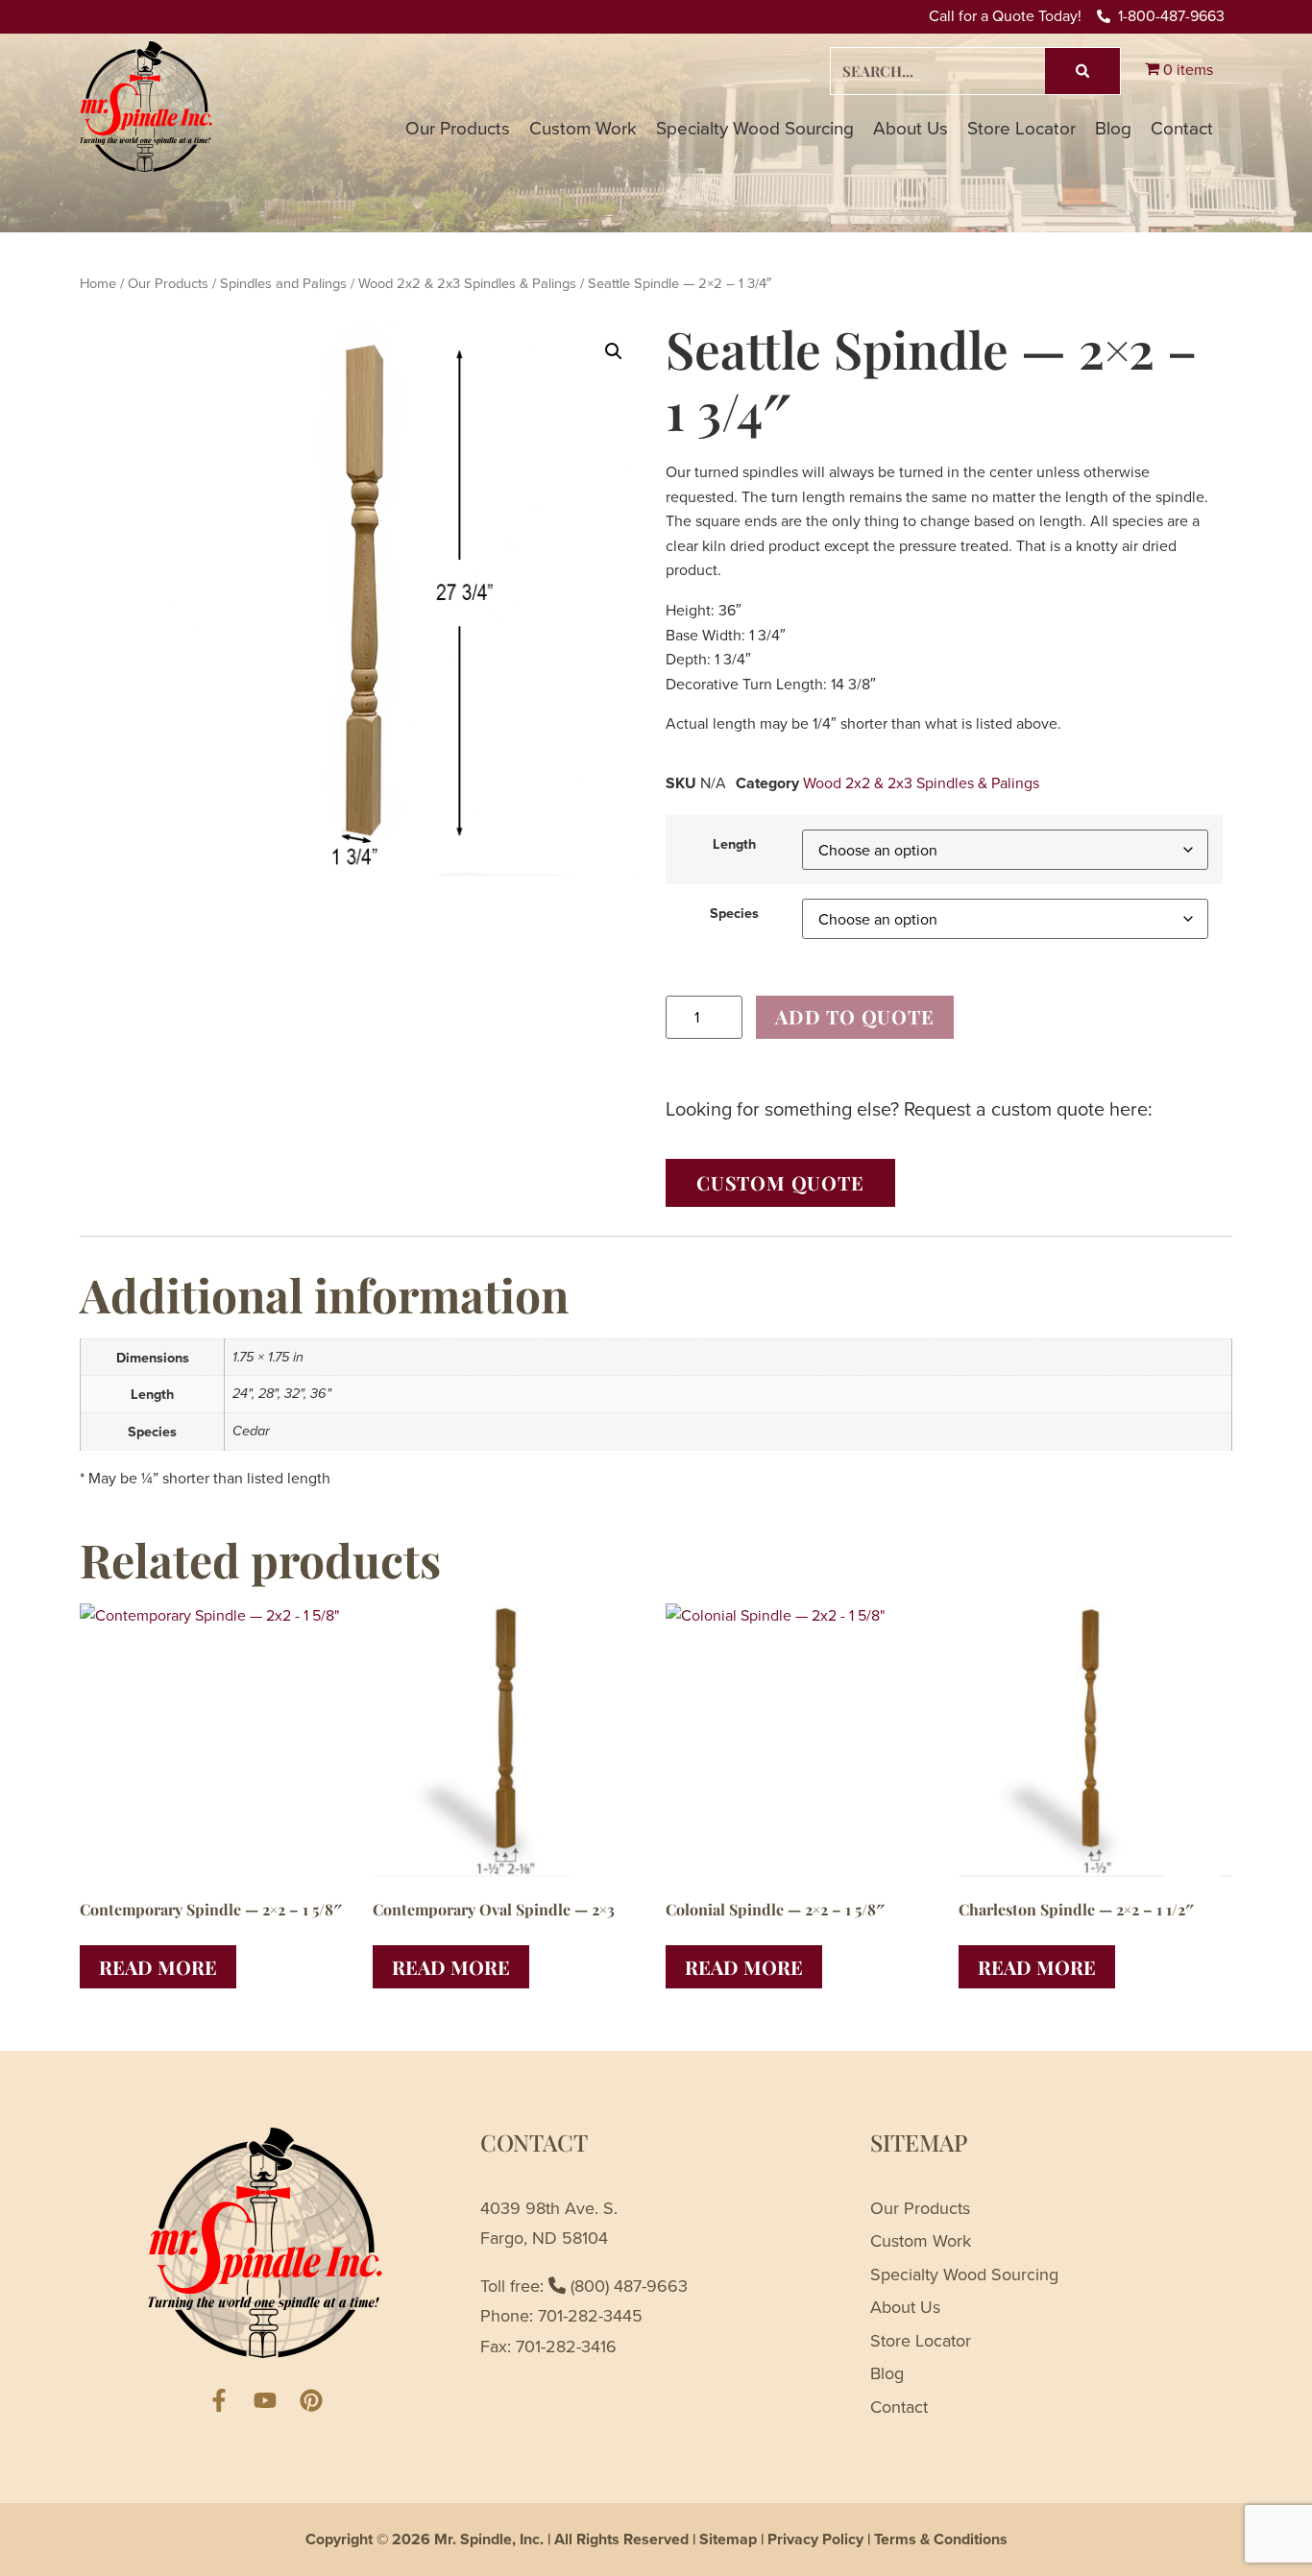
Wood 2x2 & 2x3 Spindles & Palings (467, 283)
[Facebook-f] (219, 2400)
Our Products (458, 127)
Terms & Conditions (941, 2539)
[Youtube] (265, 2400)
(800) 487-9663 (627, 2286)
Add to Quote (855, 1016)
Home (98, 283)
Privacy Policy (815, 2539)
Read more (158, 1967)
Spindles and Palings (283, 283)
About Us (911, 127)
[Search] (1082, 71)
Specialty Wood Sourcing (755, 127)
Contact (1182, 127)
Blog (1113, 127)
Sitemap (728, 2539)
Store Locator (1021, 127)
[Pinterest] (311, 2400)
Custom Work (583, 127)
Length (734, 844)
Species (734, 913)
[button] (614, 351)
